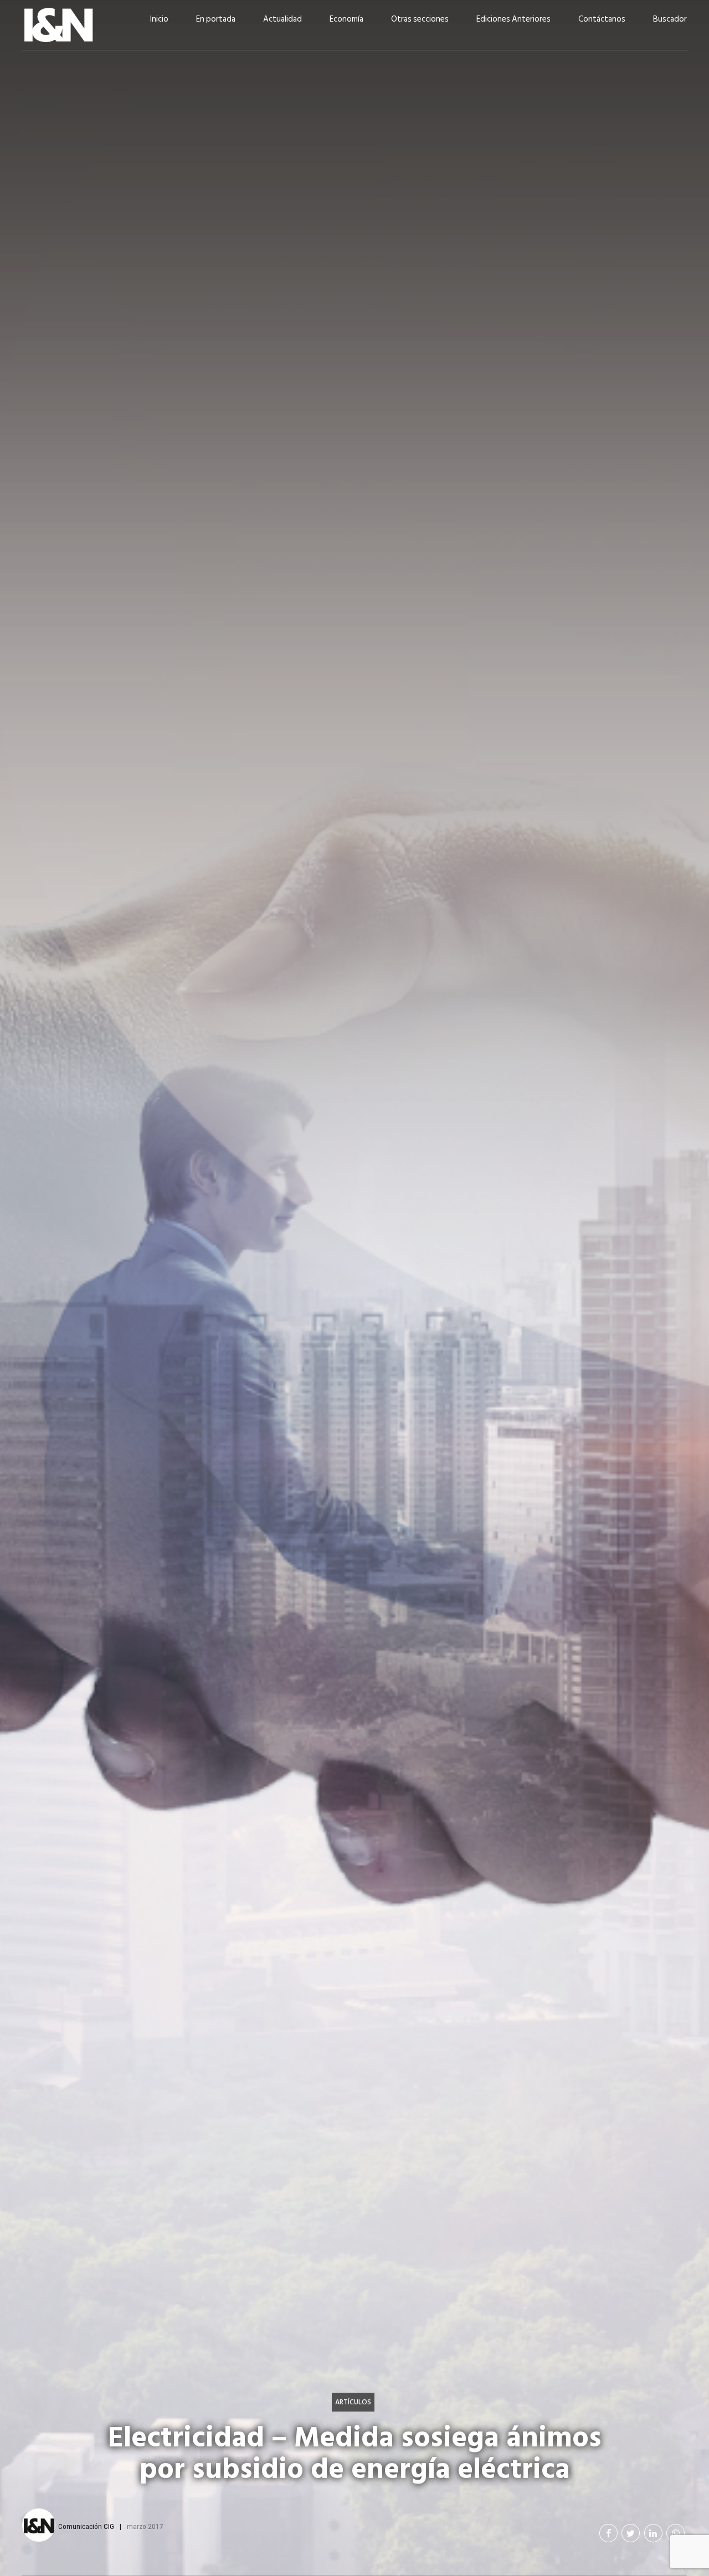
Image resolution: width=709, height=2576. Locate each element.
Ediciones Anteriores (513, 19)
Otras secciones (420, 19)
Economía (346, 19)
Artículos (353, 2402)
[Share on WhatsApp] (675, 2533)
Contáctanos (602, 19)
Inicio (159, 19)
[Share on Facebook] (608, 2533)
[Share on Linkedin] (653, 2533)
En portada (216, 19)
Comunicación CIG (86, 2526)
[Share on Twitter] (631, 2533)
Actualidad (282, 19)
